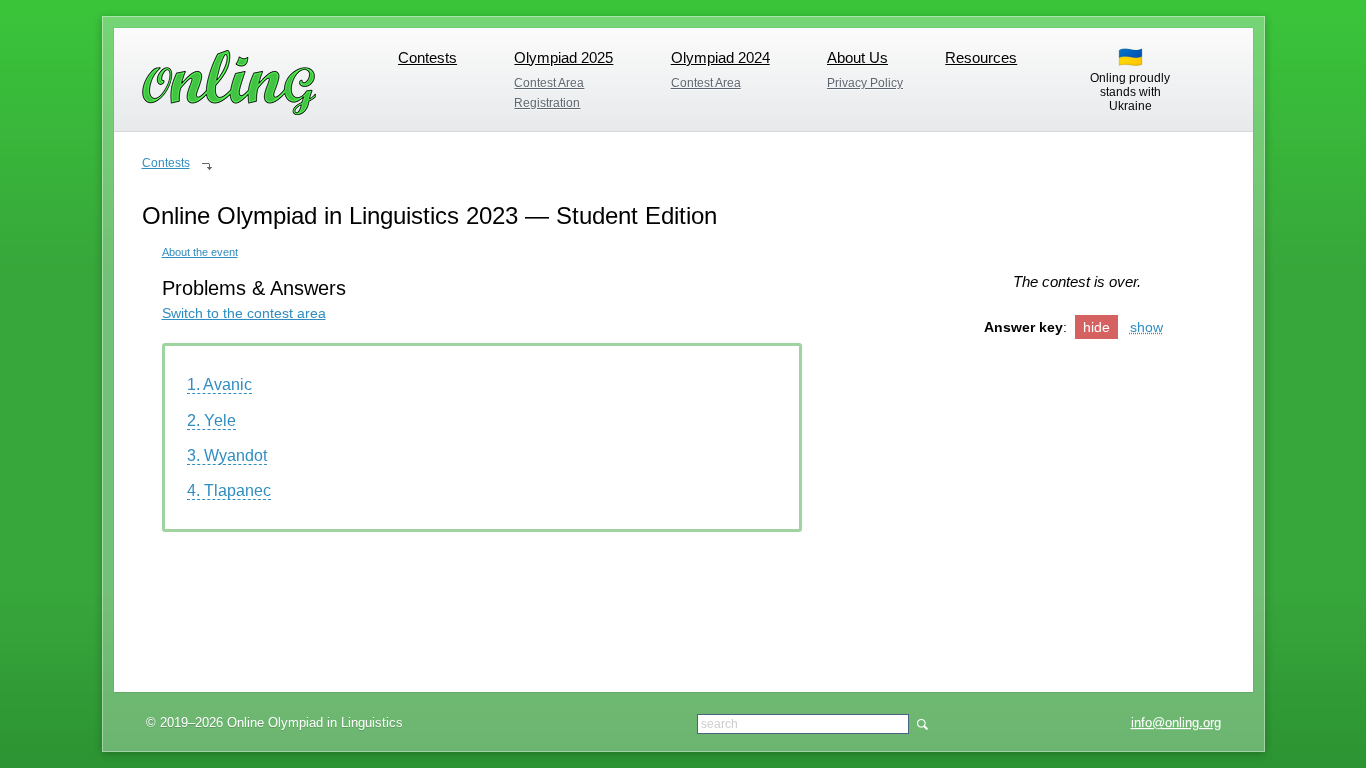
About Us (857, 57)
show (1146, 327)
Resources (981, 57)
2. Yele (211, 420)
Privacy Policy (865, 83)
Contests (427, 57)
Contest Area (549, 83)
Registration (547, 103)
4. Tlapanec (229, 490)
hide (1096, 327)
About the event (200, 252)
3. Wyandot (227, 455)
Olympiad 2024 (720, 57)
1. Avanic (219, 384)
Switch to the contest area (244, 313)
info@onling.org (1176, 722)
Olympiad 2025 (563, 57)
